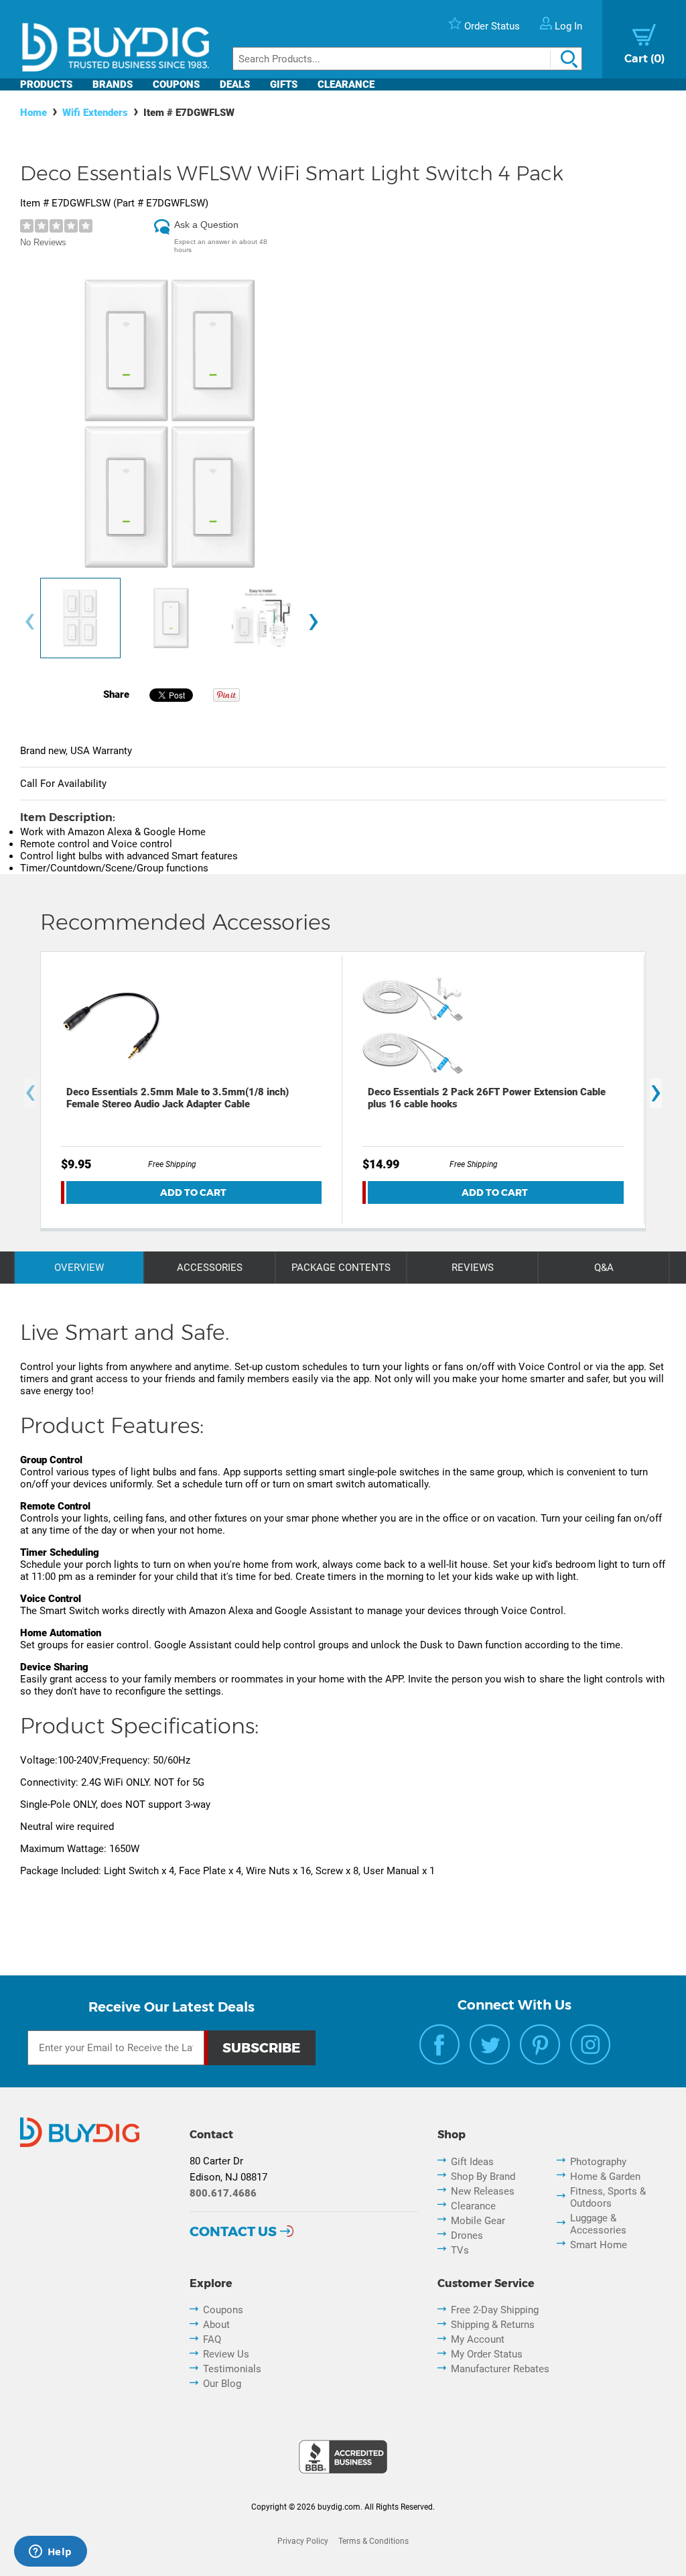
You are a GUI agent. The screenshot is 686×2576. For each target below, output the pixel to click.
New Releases (483, 2191)
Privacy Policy (303, 2541)
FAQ (212, 2339)
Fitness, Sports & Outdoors (608, 2197)
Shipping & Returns (493, 2325)
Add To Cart (193, 1192)
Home (33, 113)
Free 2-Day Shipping (495, 2310)
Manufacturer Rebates (500, 2369)
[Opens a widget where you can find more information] (50, 2553)
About (216, 2325)
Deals (235, 84)
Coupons (176, 84)
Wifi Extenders (95, 113)
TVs (460, 2250)
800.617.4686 (223, 2193)
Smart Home (599, 2245)
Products (46, 84)
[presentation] (29, 622)
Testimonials (232, 2369)
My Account (478, 2339)
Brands (113, 84)
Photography (598, 2162)
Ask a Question (206, 225)
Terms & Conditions (373, 2541)
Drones (467, 2235)
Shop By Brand (483, 2176)
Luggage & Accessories (598, 2224)
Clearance (346, 84)
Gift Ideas (472, 2162)
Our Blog (222, 2384)
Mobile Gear (478, 2221)
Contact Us (233, 2231)
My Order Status (487, 2354)
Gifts (284, 84)
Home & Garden (605, 2176)
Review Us (226, 2354)
